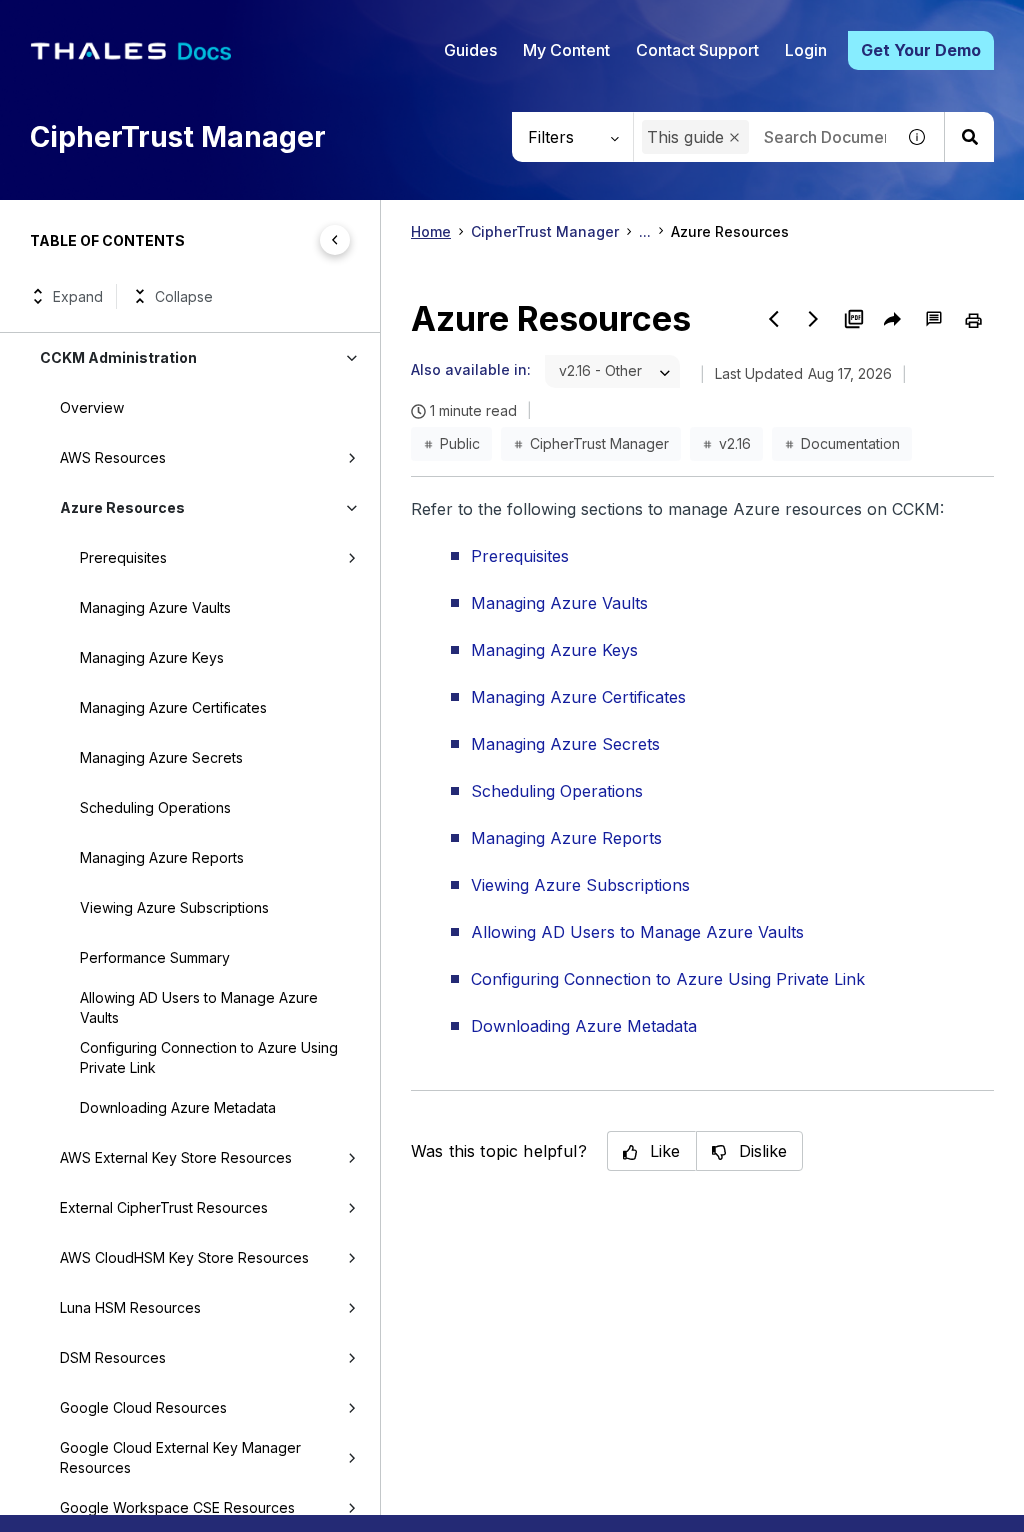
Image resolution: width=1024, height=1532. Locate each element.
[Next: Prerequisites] (814, 319)
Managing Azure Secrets (161, 757)
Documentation (850, 443)
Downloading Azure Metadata (178, 1107)
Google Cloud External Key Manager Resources (180, 1457)
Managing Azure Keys (152, 657)
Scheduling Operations (155, 807)
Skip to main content (89, 23)
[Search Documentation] (969, 137)
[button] (734, 137)
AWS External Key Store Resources (176, 1157)
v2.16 (735, 443)
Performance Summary (155, 957)
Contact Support (697, 50)
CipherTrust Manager (545, 231)
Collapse (184, 296)
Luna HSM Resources (130, 1307)
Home (431, 231)
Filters (551, 137)
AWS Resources (113, 457)
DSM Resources (113, 1357)
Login (806, 50)
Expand (78, 296)
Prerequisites (123, 557)
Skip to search (245, 23)
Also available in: (471, 369)
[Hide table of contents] (335, 240)
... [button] (645, 231)
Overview (92, 407)
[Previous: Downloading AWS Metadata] (774, 319)
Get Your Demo (921, 50)
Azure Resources (122, 507)
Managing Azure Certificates (173, 707)
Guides (470, 50)
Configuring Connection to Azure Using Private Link (209, 1057)
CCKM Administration (118, 357)
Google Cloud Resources (143, 1407)
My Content (566, 50)
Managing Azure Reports (162, 857)
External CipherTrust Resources (164, 1207)
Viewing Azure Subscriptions (174, 907)
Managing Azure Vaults (155, 607)
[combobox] (612, 371)
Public (460, 443)
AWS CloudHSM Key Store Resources (184, 1257)
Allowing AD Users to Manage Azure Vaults (199, 1007)
